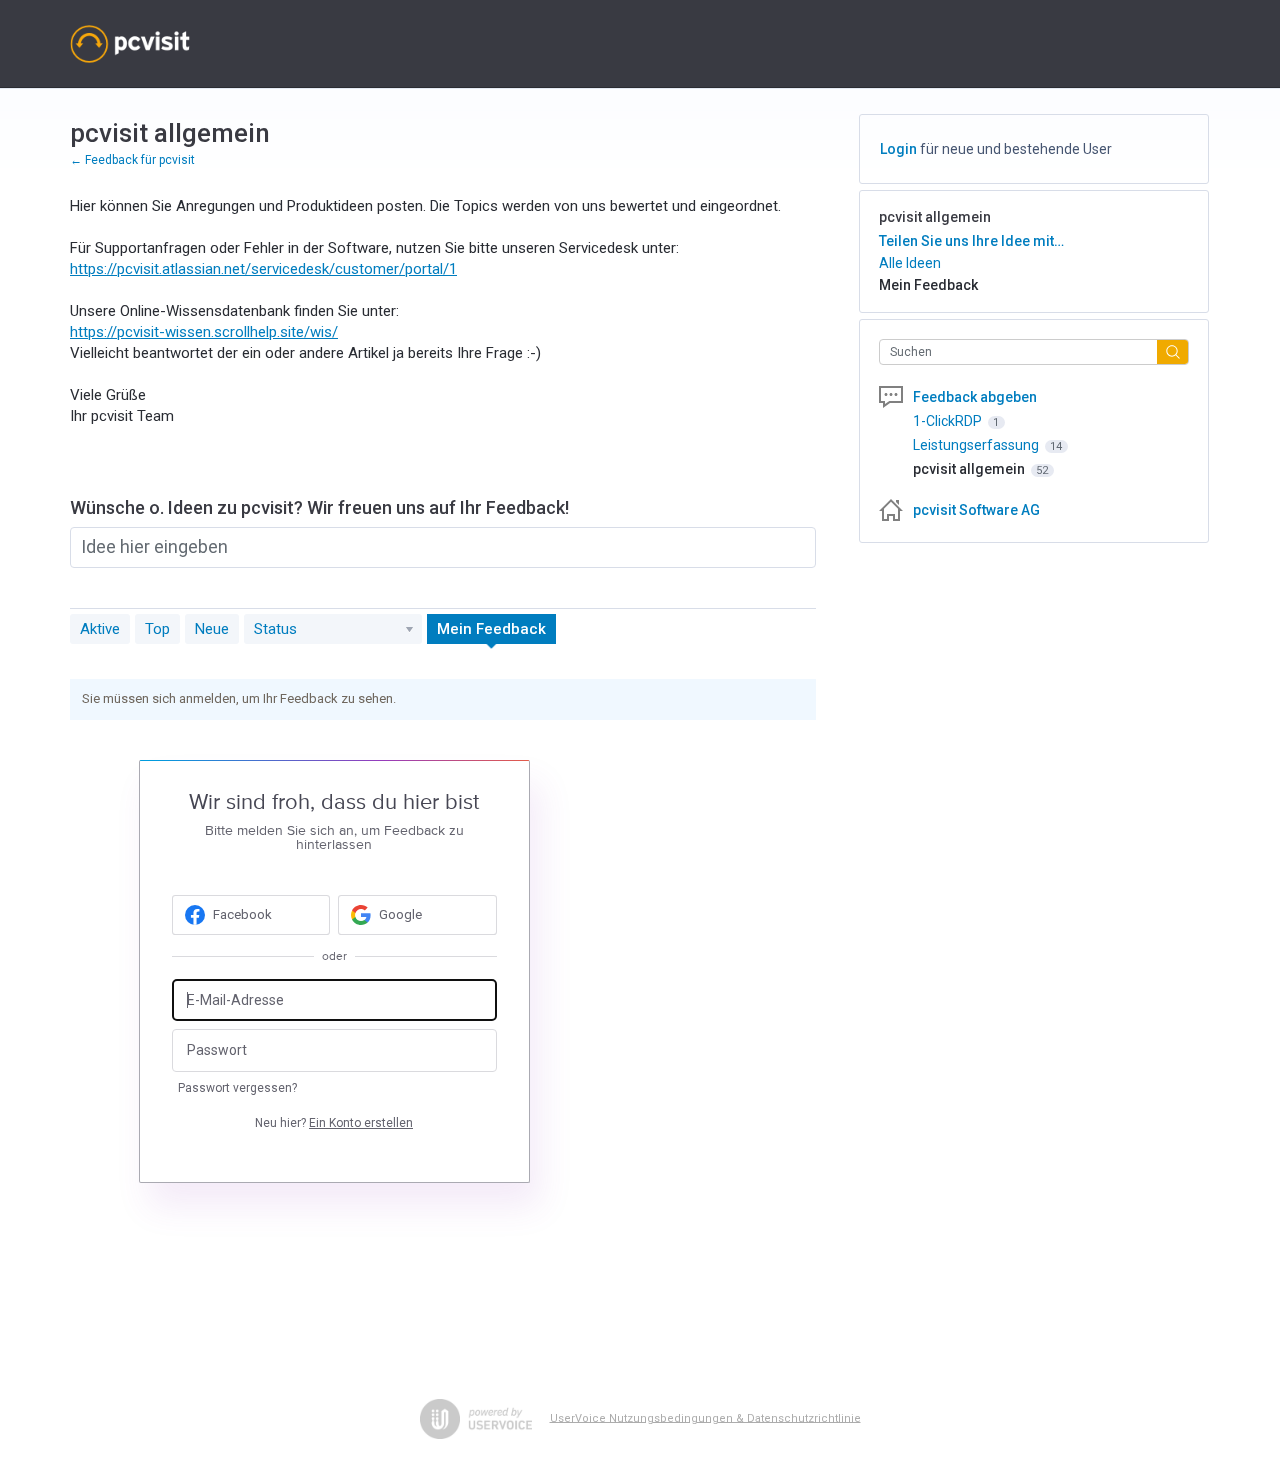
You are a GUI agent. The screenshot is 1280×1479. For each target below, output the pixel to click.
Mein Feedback (491, 629)
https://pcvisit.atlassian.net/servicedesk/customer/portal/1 (263, 269)
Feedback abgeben (975, 397)
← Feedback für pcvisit (132, 160)
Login (898, 149)
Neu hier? (334, 1123)
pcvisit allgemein (970, 469)
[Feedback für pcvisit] (130, 44)
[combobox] (1023, 352)
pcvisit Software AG (976, 510)
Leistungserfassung (977, 445)
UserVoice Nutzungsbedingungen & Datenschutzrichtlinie (705, 1417)
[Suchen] (1173, 351)
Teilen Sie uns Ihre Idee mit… (971, 241)
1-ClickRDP (949, 421)
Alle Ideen (910, 263)
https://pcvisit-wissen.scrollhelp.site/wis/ (204, 332)
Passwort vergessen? (237, 1088)
